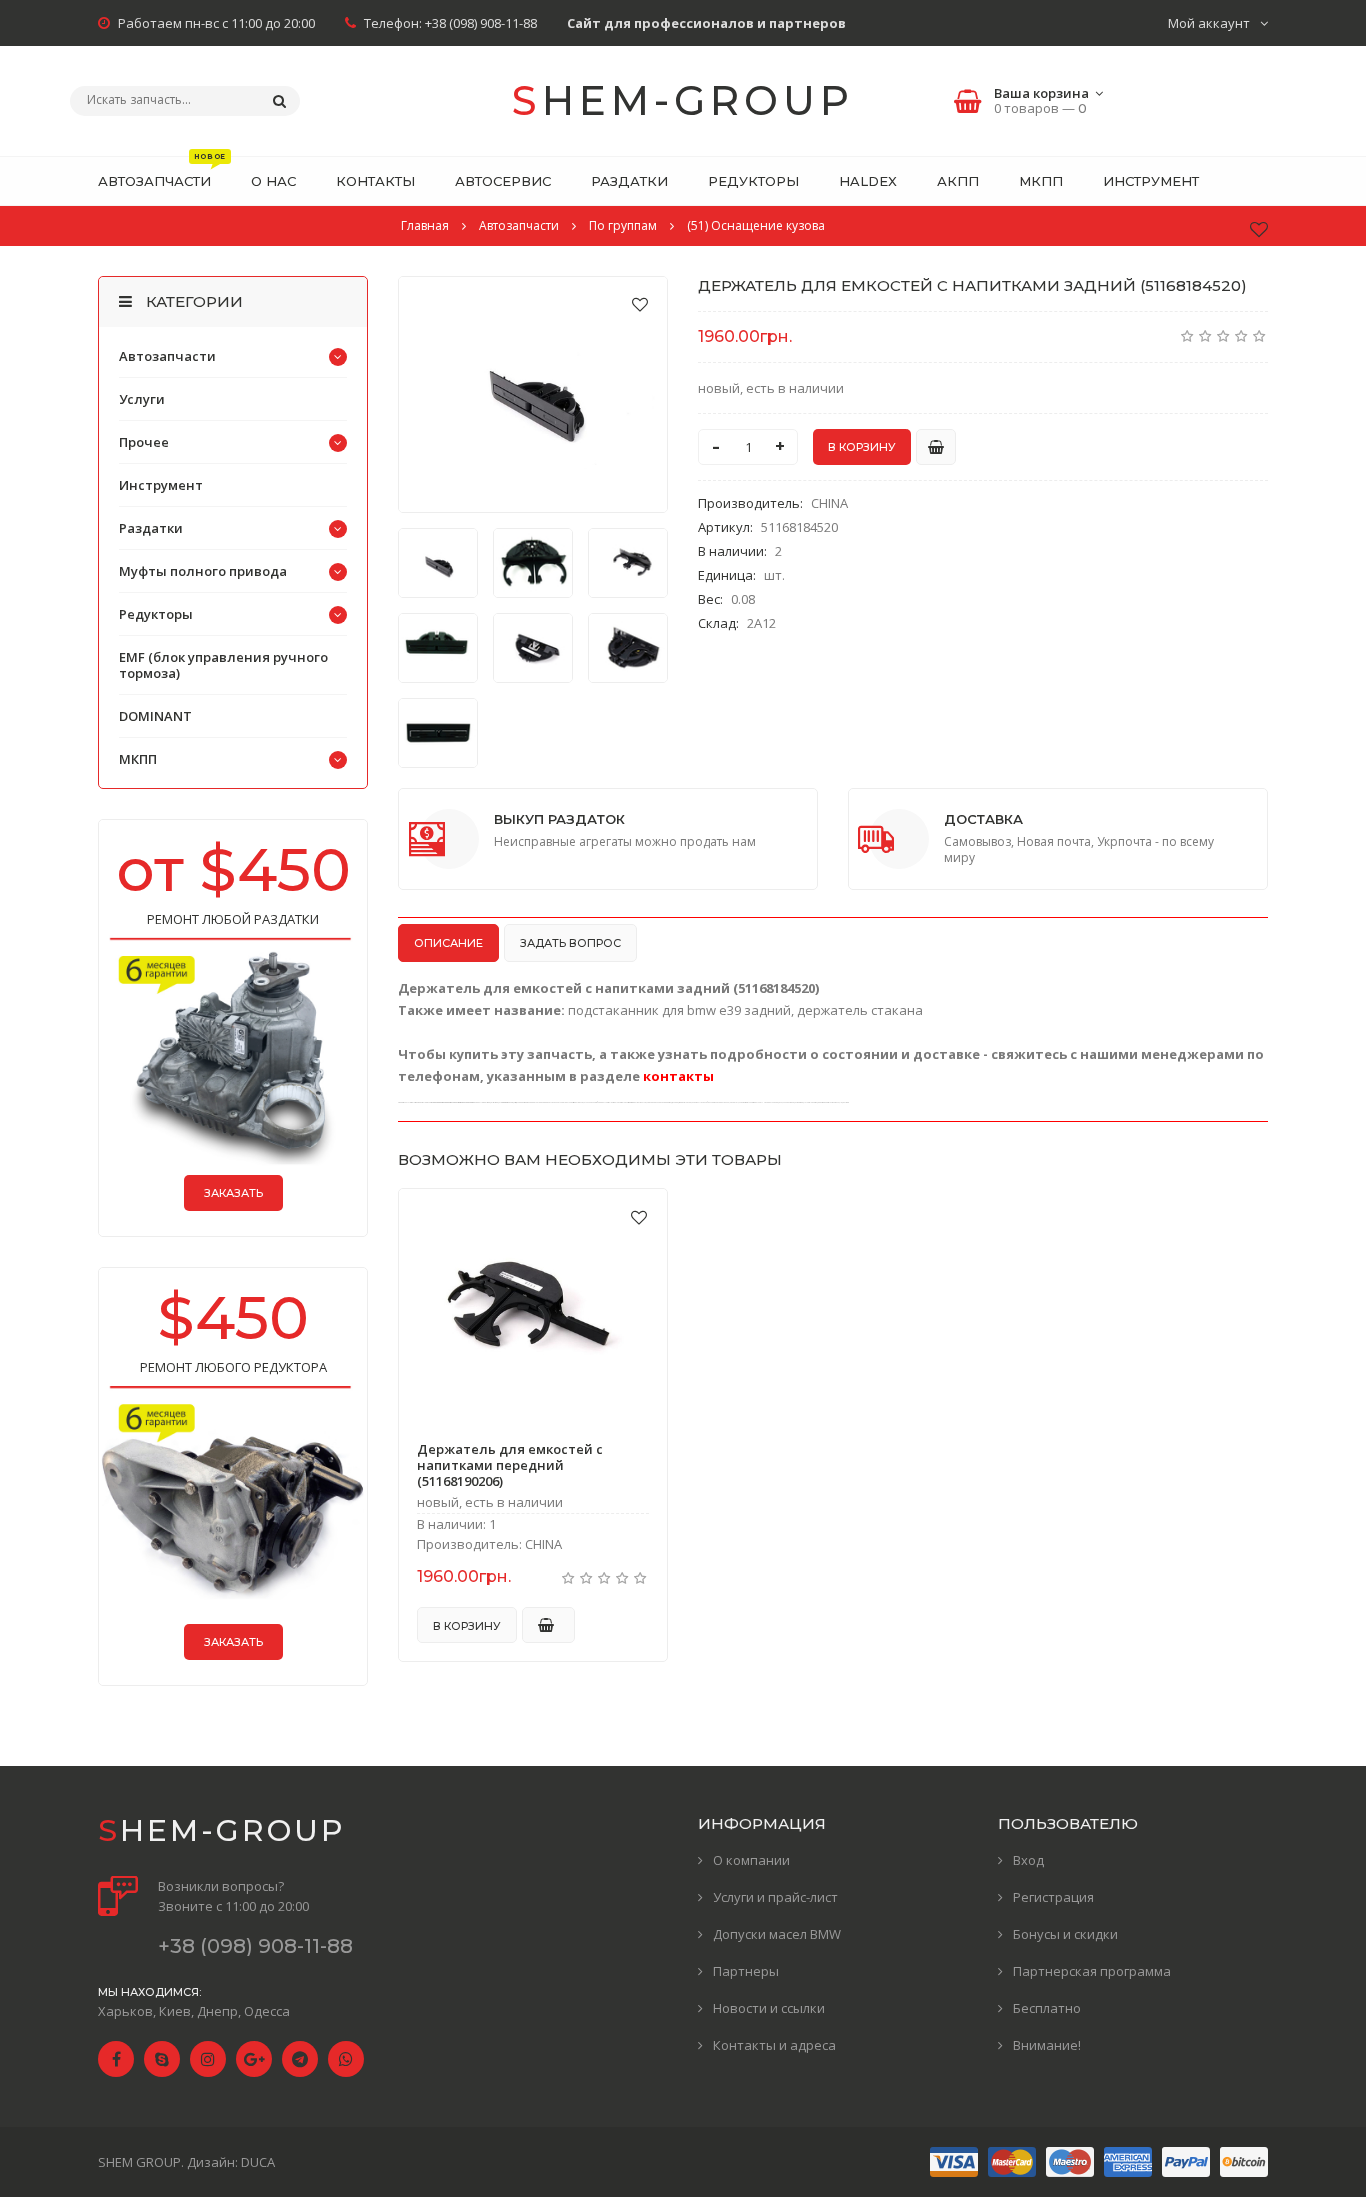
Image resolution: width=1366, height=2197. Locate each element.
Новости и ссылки (769, 2008)
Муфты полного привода (203, 571)
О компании (751, 1860)
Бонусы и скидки (1065, 1934)
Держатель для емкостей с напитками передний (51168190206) (510, 1465)
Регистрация (1053, 1897)
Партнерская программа (1092, 1971)
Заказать (233, 1193)
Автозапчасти (167, 356)
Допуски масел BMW (777, 1934)
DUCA (258, 2162)
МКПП (138, 759)
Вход (1028, 1860)
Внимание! (1047, 2045)
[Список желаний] (1259, 229)
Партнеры (746, 1971)
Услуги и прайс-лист (775, 1897)
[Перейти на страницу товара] (533, 1306)
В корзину (467, 1626)
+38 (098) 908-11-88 (481, 23)
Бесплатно (1047, 2008)
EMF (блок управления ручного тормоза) (223, 665)
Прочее (144, 442)
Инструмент (161, 485)
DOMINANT (155, 716)
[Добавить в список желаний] (640, 304)
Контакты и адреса (774, 2045)
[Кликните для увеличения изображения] (533, 394)
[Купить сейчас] (936, 447)
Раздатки (151, 528)
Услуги (142, 399)
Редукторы (156, 614)
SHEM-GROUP (683, 100)
